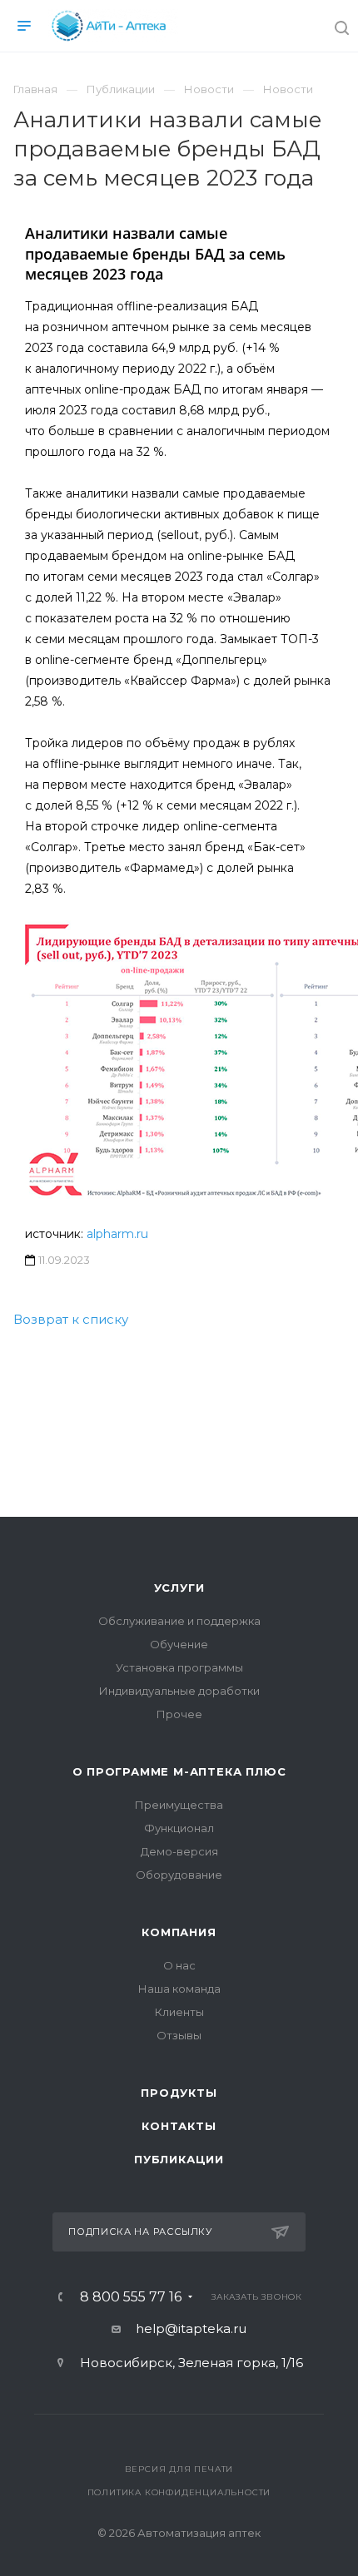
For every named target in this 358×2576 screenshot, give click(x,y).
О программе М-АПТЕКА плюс (179, 1771)
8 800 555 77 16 (131, 2297)
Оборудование (179, 1875)
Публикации (179, 2159)
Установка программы (179, 1667)
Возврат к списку (71, 1319)
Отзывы (179, 2035)
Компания (179, 1932)
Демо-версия (179, 1851)
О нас (179, 1965)
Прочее (179, 1714)
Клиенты (179, 2012)
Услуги (179, 1588)
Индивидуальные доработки (179, 1691)
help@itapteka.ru (191, 2328)
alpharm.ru (117, 1234)
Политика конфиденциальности (179, 2492)
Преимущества (179, 1805)
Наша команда (179, 1989)
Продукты (179, 2093)
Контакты (179, 2126)
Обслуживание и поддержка (179, 1621)
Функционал (179, 1828)
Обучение (179, 1644)
